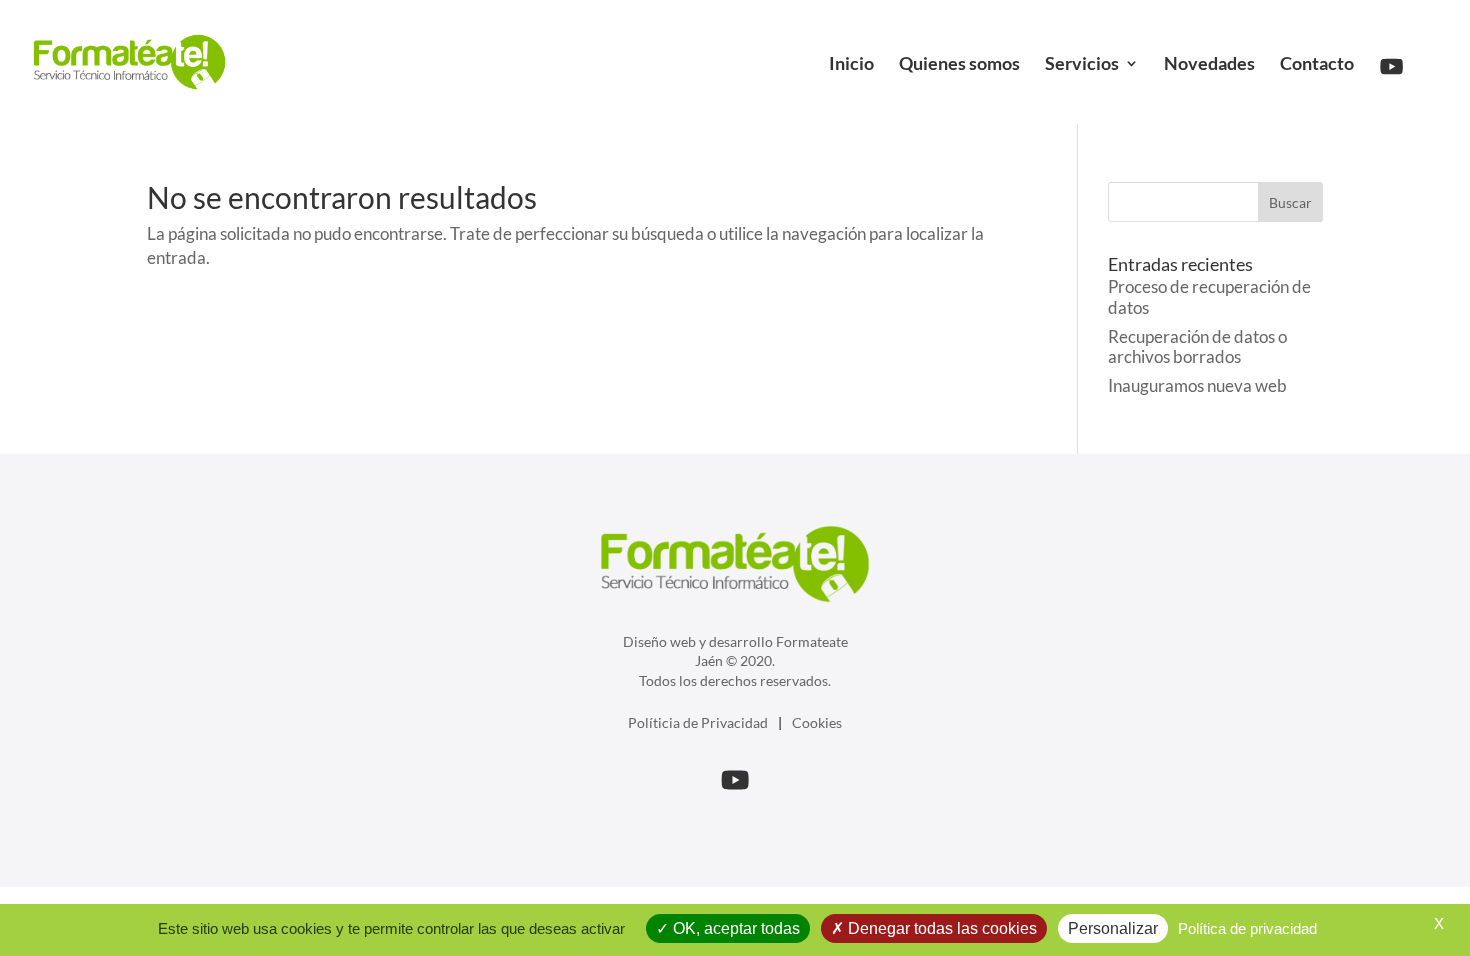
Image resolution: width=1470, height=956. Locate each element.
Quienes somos (959, 65)
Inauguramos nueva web (1197, 385)
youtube (1399, 43)
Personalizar (1113, 928)
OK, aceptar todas (734, 928)
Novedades (1209, 65)
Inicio (851, 65)
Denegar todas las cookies (940, 928)
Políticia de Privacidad (698, 722)
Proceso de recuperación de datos (1209, 296)
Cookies (817, 722)
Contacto (1317, 65)
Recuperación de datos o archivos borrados (1197, 346)
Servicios (1082, 65)
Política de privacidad (1247, 928)
